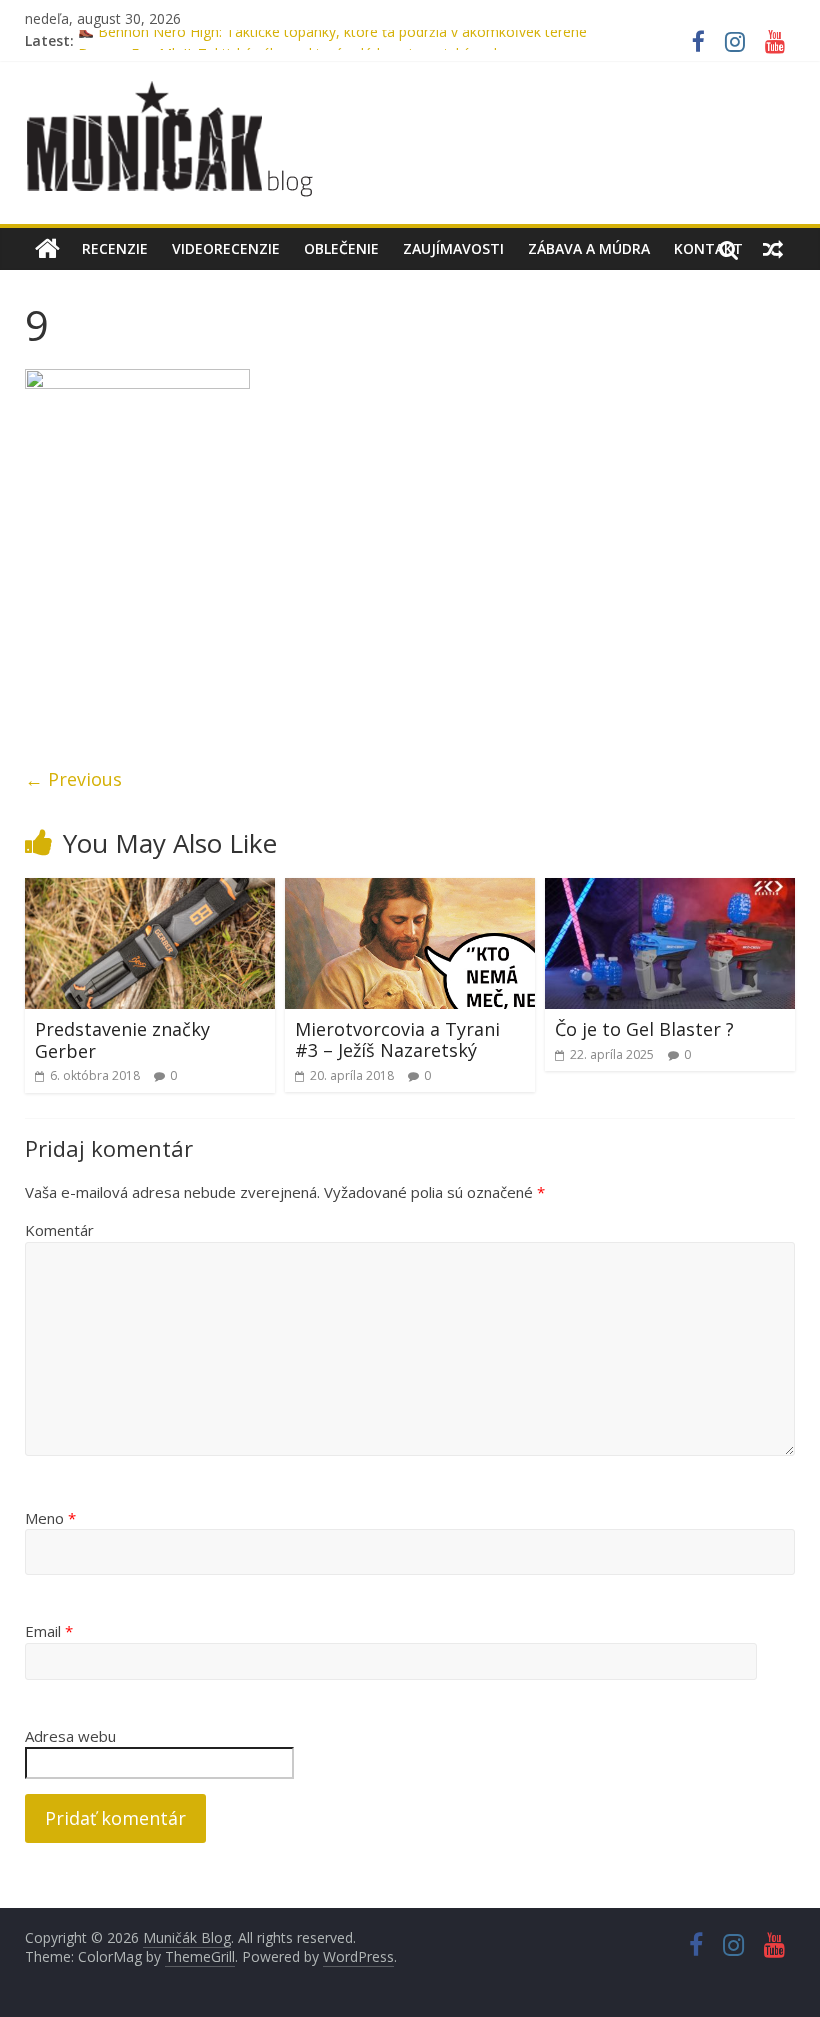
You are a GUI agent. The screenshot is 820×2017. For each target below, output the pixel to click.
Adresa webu (70, 1736)
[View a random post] (773, 249)
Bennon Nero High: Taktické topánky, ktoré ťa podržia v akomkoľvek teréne (340, 40)
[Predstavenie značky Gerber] (150, 890)
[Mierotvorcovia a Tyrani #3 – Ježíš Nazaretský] (410, 890)
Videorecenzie (226, 248)
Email (49, 1631)
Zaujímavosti (453, 248)
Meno (50, 1518)
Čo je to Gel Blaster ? (644, 1029)
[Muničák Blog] (47, 249)
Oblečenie (341, 248)
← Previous (73, 779)
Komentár (59, 1230)
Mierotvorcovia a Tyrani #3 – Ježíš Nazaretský (397, 1040)
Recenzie (115, 248)
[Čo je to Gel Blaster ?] (670, 890)
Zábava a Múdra (589, 248)
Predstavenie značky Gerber (122, 1040)
